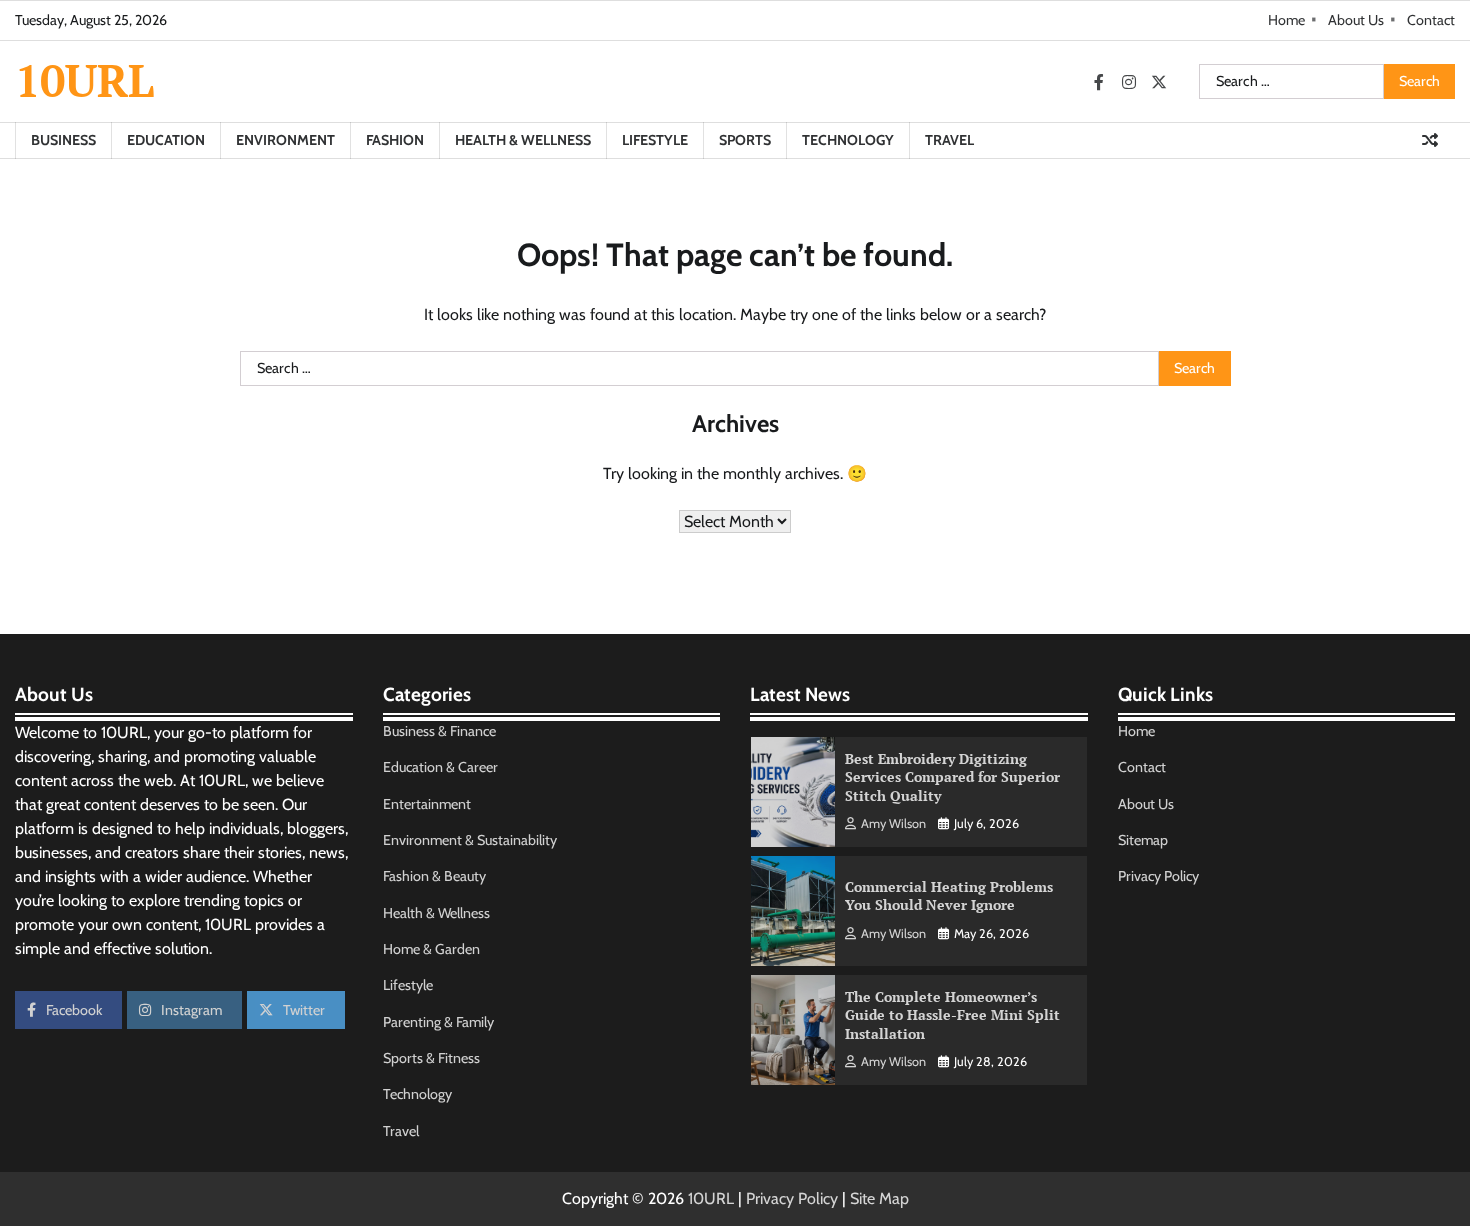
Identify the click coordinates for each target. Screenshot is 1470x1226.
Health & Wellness (523, 140)
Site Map (879, 1198)
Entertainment (427, 804)
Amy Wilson (893, 823)
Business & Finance (439, 731)
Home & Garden (431, 949)
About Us (1356, 20)
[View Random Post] (1430, 140)
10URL (84, 80)
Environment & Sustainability (470, 840)
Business (63, 140)
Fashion (395, 140)
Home (1286, 20)
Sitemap (1143, 840)
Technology (848, 140)
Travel (949, 140)
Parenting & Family (438, 1022)
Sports (745, 140)
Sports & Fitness (431, 1058)
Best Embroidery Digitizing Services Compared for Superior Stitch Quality (952, 777)
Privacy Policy (1158, 876)
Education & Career (440, 767)
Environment (285, 140)
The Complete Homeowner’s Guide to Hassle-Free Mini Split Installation (952, 1015)
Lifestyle (655, 140)
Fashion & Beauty (434, 876)
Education (166, 140)
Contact (1431, 20)
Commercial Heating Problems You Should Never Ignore (949, 896)
